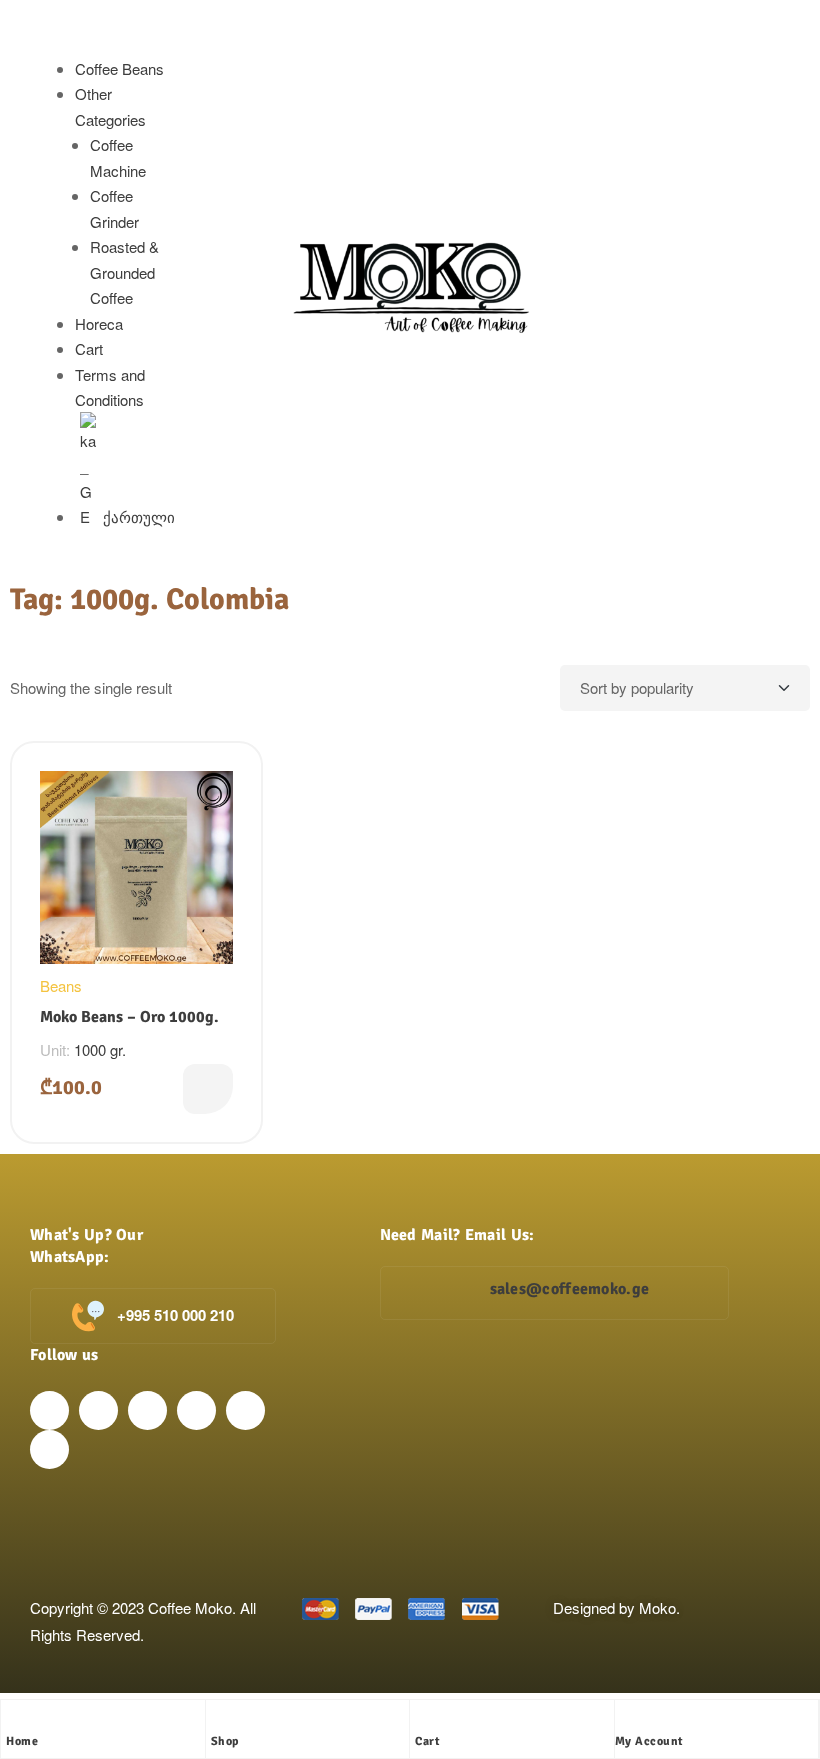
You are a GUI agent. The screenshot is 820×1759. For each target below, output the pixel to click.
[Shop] (221, 1720)
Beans (61, 985)
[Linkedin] (196, 1410)
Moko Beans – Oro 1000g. (129, 1017)
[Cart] (425, 1720)
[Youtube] (245, 1410)
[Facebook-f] (49, 1410)
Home (22, 1741)
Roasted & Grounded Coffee (124, 272)
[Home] (16, 1720)
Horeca (99, 323)
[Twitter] (147, 1410)
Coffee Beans (119, 68)
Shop (225, 1741)
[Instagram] (98, 1410)
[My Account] (625, 1720)
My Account (649, 1741)
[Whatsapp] (49, 1449)
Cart (89, 348)
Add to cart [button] (208, 1089)
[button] (106, 43)
